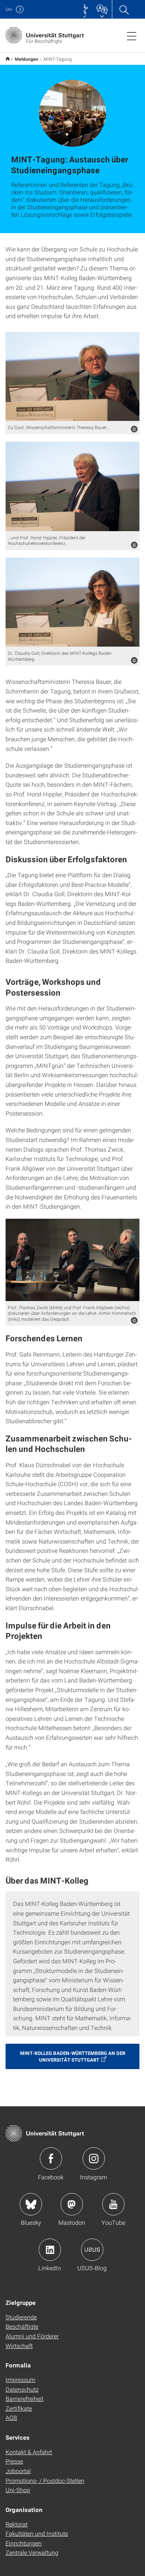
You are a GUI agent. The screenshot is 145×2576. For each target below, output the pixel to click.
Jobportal (18, 2471)
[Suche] (124, 9)
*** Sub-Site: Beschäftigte (8, 59)
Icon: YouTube (113, 2204)
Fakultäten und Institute (37, 2533)
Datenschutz (22, 2389)
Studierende (21, 2317)
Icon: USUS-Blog (92, 2250)
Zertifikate (19, 2408)
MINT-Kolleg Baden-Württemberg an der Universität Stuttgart (73, 2056)
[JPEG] (72, 377)
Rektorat (17, 2524)
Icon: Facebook (51, 2158)
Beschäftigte (22, 2326)
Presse (14, 2461)
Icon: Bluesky (31, 2204)
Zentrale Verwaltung (32, 2552)
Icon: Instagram (94, 2158)
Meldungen (27, 59)
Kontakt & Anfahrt (29, 2452)
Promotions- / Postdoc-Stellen (45, 2480)
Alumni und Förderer (32, 2336)
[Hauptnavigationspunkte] (132, 36)
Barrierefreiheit (25, 2399)
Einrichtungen (24, 2543)
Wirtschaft (19, 2346)
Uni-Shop (18, 2490)
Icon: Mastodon (72, 2204)
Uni (9, 9)
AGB (11, 2418)
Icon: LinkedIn (50, 2250)
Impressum (20, 2380)
